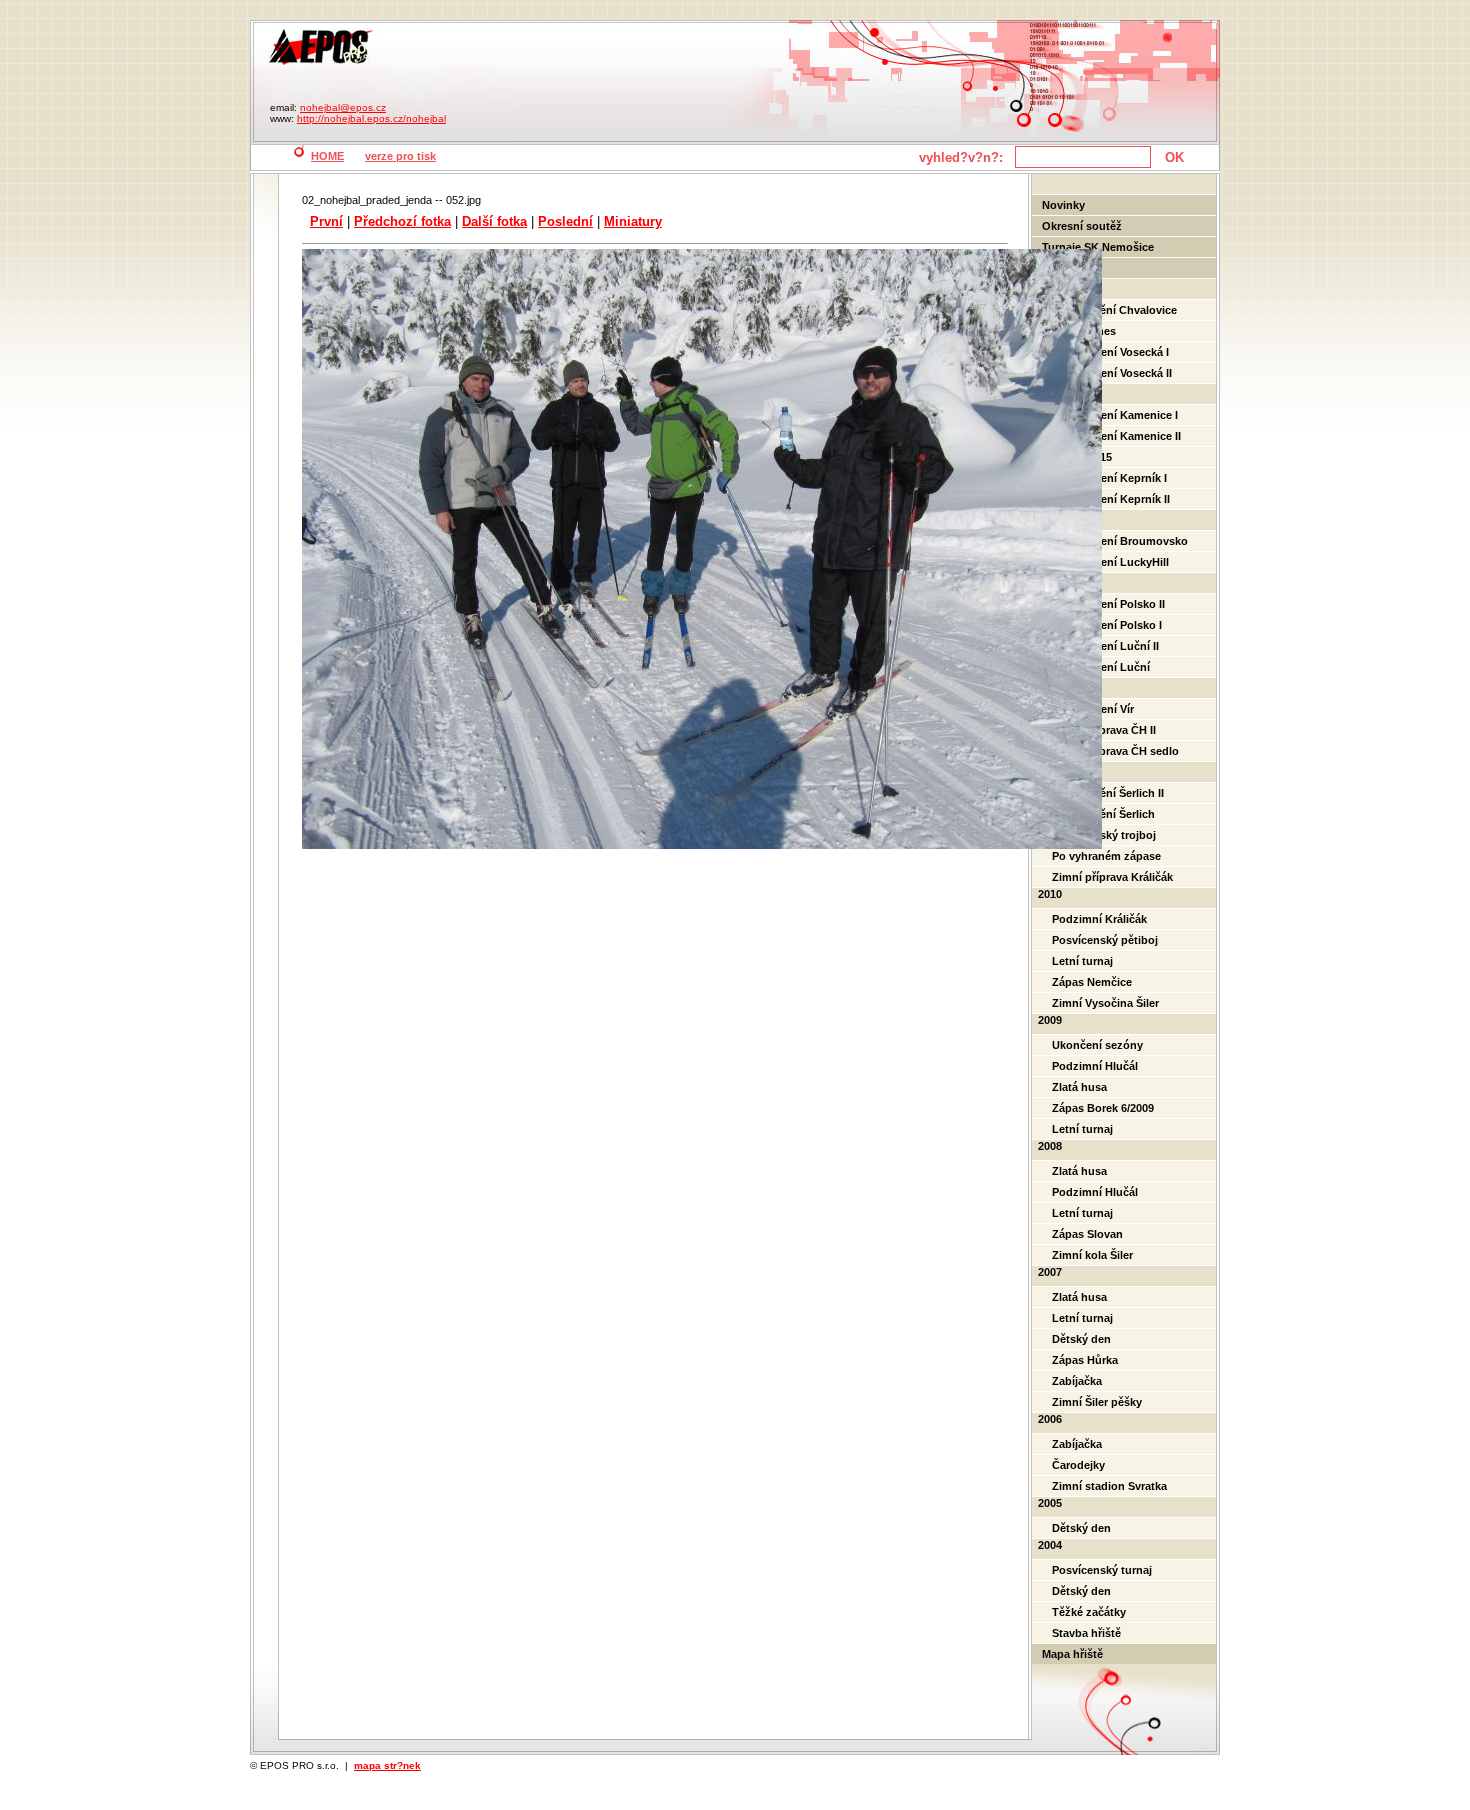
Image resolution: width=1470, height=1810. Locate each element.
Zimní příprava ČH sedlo (1115, 751)
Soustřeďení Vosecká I (1110, 352)
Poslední (565, 221)
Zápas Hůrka (1085, 1360)
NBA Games (1084, 331)
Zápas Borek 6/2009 (1103, 1108)
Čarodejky (1078, 1465)
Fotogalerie (1072, 268)
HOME (327, 156)
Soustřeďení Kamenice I (1115, 415)
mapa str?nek (387, 1765)
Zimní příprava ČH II (1104, 730)
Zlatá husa (1079, 1087)
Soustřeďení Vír (1093, 709)
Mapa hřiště (1072, 1654)
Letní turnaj (1082, 961)
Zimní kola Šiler (1092, 1255)
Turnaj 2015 (1082, 457)
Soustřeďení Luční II (1105, 646)
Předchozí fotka (402, 221)
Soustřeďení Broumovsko (1120, 541)
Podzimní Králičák (1099, 919)
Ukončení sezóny (1097, 1045)
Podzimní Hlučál (1095, 1066)
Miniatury (633, 221)
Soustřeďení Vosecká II (1112, 373)
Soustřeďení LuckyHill (1110, 562)
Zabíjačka (1077, 1381)
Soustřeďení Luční (1101, 667)
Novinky (1063, 205)
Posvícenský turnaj (1102, 1570)
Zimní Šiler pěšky (1097, 1402)
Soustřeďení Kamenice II (1116, 436)
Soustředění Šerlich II (1108, 793)
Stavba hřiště (1086, 1633)
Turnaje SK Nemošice (1098, 247)
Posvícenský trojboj (1104, 835)
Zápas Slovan (1087, 1234)
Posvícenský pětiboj (1105, 940)
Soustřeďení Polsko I (1107, 625)
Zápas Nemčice (1092, 982)
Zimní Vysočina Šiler (1105, 1003)
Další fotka (494, 221)
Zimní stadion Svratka (1109, 1486)
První (326, 221)
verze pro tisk (400, 156)
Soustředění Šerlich (1103, 814)
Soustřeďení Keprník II (1111, 499)
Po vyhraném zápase (1106, 856)
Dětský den (1081, 1339)
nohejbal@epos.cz (343, 107)
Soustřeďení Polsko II (1108, 604)
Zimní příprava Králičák (1112, 877)
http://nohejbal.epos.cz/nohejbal (371, 118)
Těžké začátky (1089, 1612)
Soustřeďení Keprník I (1109, 478)
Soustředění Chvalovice (1114, 310)
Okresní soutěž (1082, 226)
